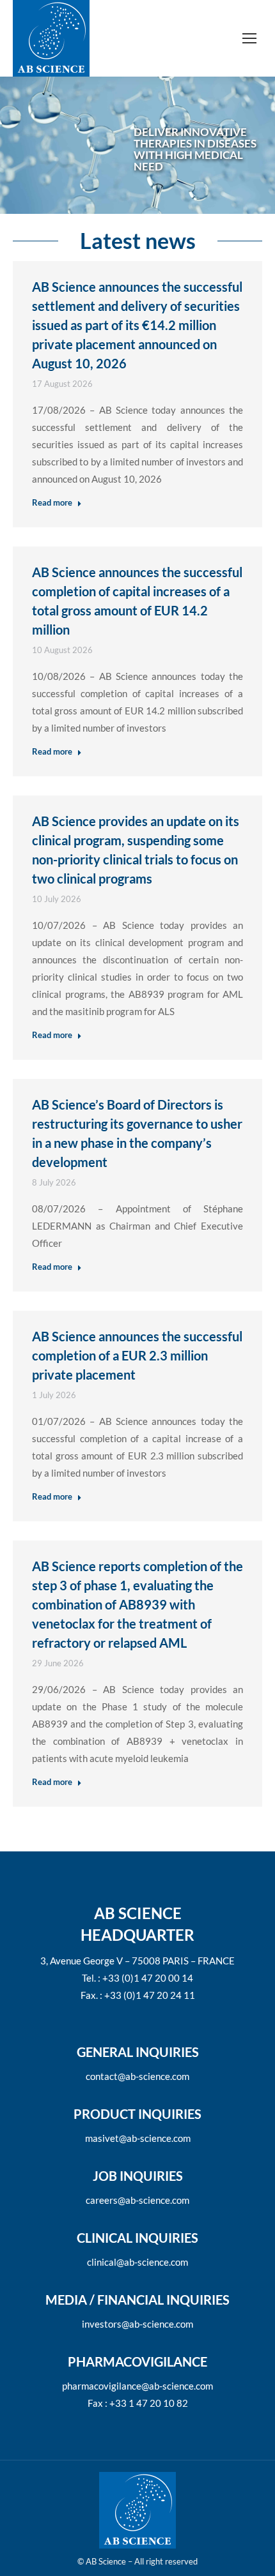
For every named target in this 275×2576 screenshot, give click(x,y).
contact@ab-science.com (137, 2076)
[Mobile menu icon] (249, 38)
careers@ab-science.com (137, 2200)
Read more (52, 502)
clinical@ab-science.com (137, 2262)
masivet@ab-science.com (138, 2138)
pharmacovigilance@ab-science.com (137, 2386)
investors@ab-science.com (137, 2324)
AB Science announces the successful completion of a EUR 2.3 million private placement (137, 1355)
